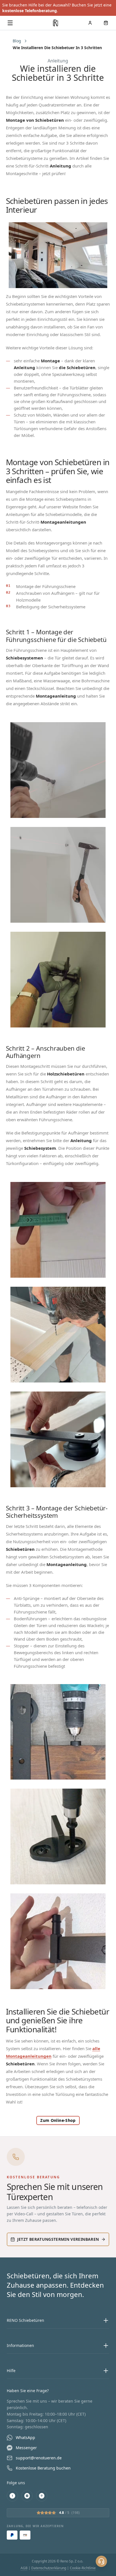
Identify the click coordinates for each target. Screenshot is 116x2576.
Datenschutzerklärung (49, 2568)
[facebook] (12, 2496)
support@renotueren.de (39, 2458)
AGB (24, 2568)
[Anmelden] (90, 23)
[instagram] (27, 2496)
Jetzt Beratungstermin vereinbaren (58, 2239)
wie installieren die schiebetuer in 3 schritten (57, 48)
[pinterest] (42, 2496)
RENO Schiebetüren (25, 2320)
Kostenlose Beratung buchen (43, 2468)
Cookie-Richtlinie (83, 2568)
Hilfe (11, 2371)
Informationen (20, 2345)
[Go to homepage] (56, 23)
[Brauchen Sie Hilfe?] (101, 2561)
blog (17, 41)
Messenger (26, 2448)
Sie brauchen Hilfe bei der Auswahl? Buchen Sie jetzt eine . (57, 8)
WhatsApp (25, 2437)
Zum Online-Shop (58, 2120)
